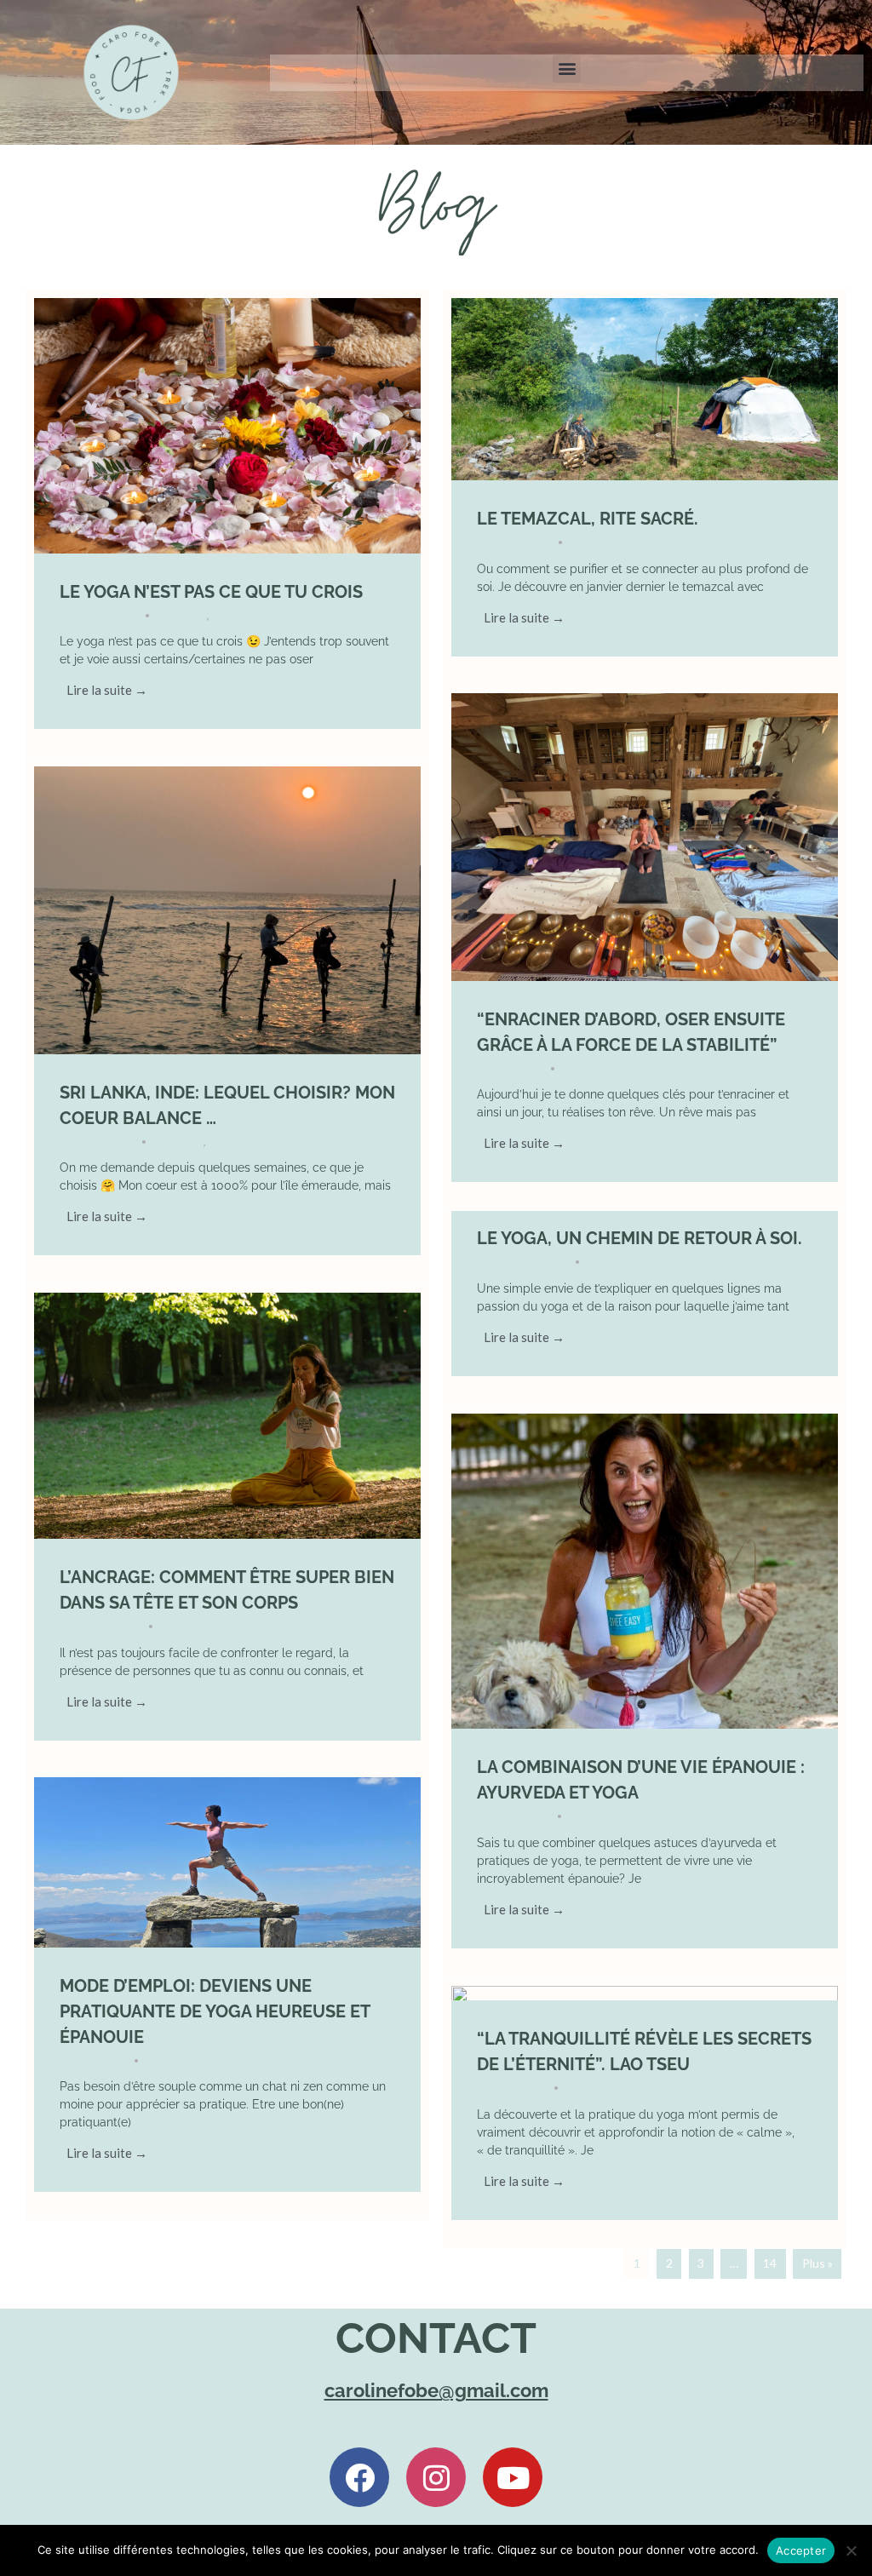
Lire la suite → (107, 690)
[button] (567, 69)
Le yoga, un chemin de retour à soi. (640, 1238)
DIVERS (188, 615)
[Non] (851, 2550)
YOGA (226, 615)
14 (770, 2263)
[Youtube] (513, 2477)
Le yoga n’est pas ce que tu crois (211, 592)
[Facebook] (359, 2477)
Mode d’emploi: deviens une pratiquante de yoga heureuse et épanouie (215, 2011)
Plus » (817, 2263)
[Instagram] (436, 2477)
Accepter (801, 2550)
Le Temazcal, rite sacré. (588, 519)
